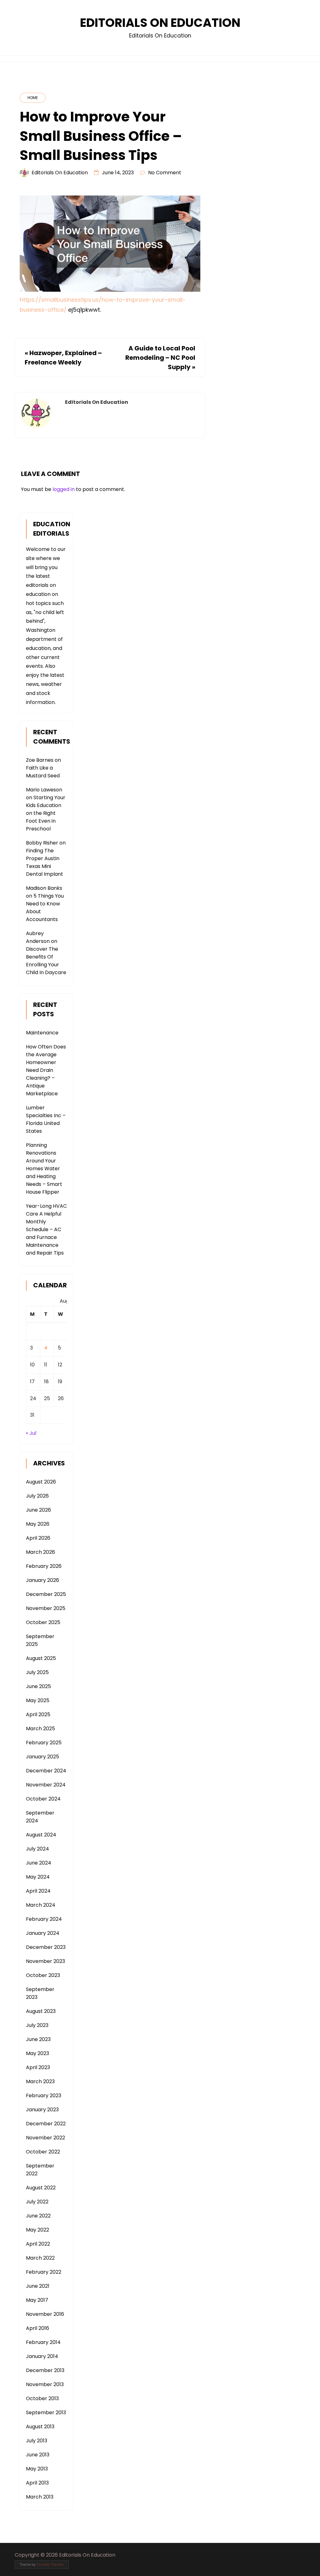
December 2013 (45, 2370)
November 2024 (46, 1785)
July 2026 (37, 1496)
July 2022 (37, 2202)
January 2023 (42, 2110)
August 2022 (41, 2188)
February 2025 (44, 1743)
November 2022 (45, 2138)
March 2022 (40, 2258)
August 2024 (41, 1835)
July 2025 (37, 1672)
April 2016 (37, 2328)
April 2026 (38, 1538)
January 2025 (42, 1757)
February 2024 (44, 1919)
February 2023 (44, 2095)
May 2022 (37, 2230)
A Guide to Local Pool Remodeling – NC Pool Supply (160, 358)
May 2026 (38, 1524)
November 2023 (45, 1961)
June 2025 (38, 1686)
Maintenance (42, 1033)
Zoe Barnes (40, 760)
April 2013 (37, 2483)
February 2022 (44, 2272)
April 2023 (38, 2067)
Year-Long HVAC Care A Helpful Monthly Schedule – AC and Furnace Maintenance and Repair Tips (46, 1229)
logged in (64, 489)
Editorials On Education (160, 23)
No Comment (165, 173)
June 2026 (38, 1510)
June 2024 (39, 1863)
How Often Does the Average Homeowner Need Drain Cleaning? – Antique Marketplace (46, 1070)
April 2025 (38, 1714)
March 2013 (40, 2497)
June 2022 (38, 2216)
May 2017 (37, 2300)
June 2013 (38, 2455)
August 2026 (41, 1482)
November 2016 (45, 2314)
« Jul (31, 1433)
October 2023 (43, 1975)
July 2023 (37, 2025)
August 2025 (41, 1658)
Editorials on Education (60, 173)
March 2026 (40, 1552)
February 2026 (44, 1566)
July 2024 (37, 1849)
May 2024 (38, 1877)
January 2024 (43, 1933)
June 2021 (38, 2286)
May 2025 (38, 1700)
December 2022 (46, 2124)
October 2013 (42, 2398)
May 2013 (37, 2469)
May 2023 (37, 2053)
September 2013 (46, 2413)
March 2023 (40, 2081)
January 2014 (42, 2356)
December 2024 (46, 1771)
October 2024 (43, 1799)
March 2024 (41, 1905)
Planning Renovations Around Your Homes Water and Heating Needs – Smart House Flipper (44, 1169)
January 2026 (42, 1580)
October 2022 (43, 2152)
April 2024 (38, 1891)
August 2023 (41, 2011)
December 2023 (46, 1947)
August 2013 (40, 2427)
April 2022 (38, 2244)
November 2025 (46, 1608)
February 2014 (43, 2342)
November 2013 (45, 2384)
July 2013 (37, 2441)
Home (33, 98)
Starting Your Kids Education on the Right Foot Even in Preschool (46, 813)
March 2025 (40, 1729)
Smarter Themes (50, 2565)
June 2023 (38, 2039)
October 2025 (43, 1622)
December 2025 (46, 1594)
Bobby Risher (42, 843)
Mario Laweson (44, 790)
